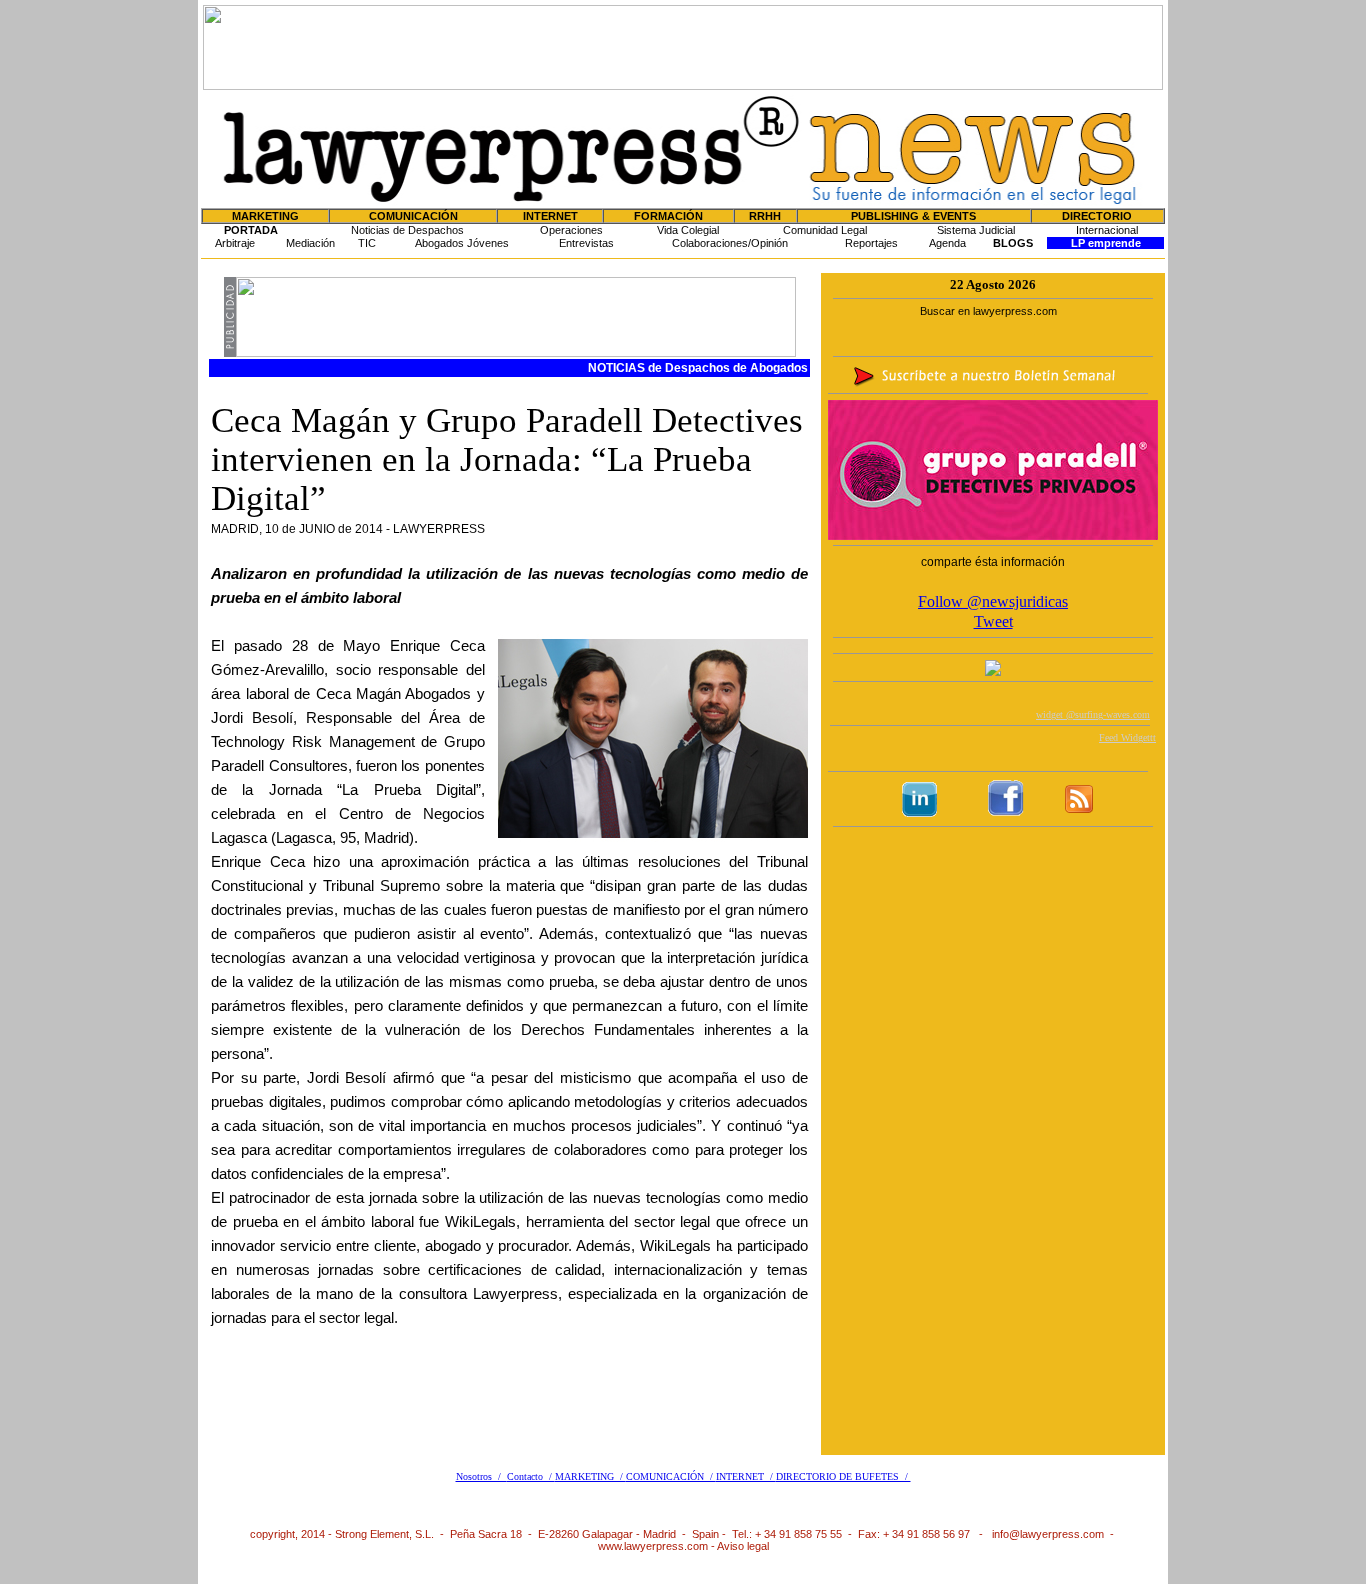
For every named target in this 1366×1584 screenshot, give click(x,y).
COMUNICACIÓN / (671, 1476)
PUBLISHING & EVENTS (913, 216)
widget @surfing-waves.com (1093, 714)
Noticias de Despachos (407, 230)
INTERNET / (746, 1476)
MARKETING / (590, 1476)
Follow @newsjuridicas (993, 601)
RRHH (765, 216)
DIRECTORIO (1097, 216)
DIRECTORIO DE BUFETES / (843, 1476)
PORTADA (251, 230)
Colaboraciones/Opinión (730, 243)
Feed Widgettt (1127, 737)
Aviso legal (743, 1546)
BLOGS (1013, 243)
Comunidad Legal (825, 230)
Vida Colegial (688, 230)
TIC (367, 243)
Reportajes (871, 243)
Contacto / (531, 1476)
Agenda (947, 243)
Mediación (310, 243)
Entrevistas (586, 243)
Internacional (1107, 230)
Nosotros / (481, 1476)
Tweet (993, 621)
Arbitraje (235, 243)
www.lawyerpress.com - (657, 1546)
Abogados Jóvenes (462, 243)
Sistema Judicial (976, 230)
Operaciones (571, 230)
